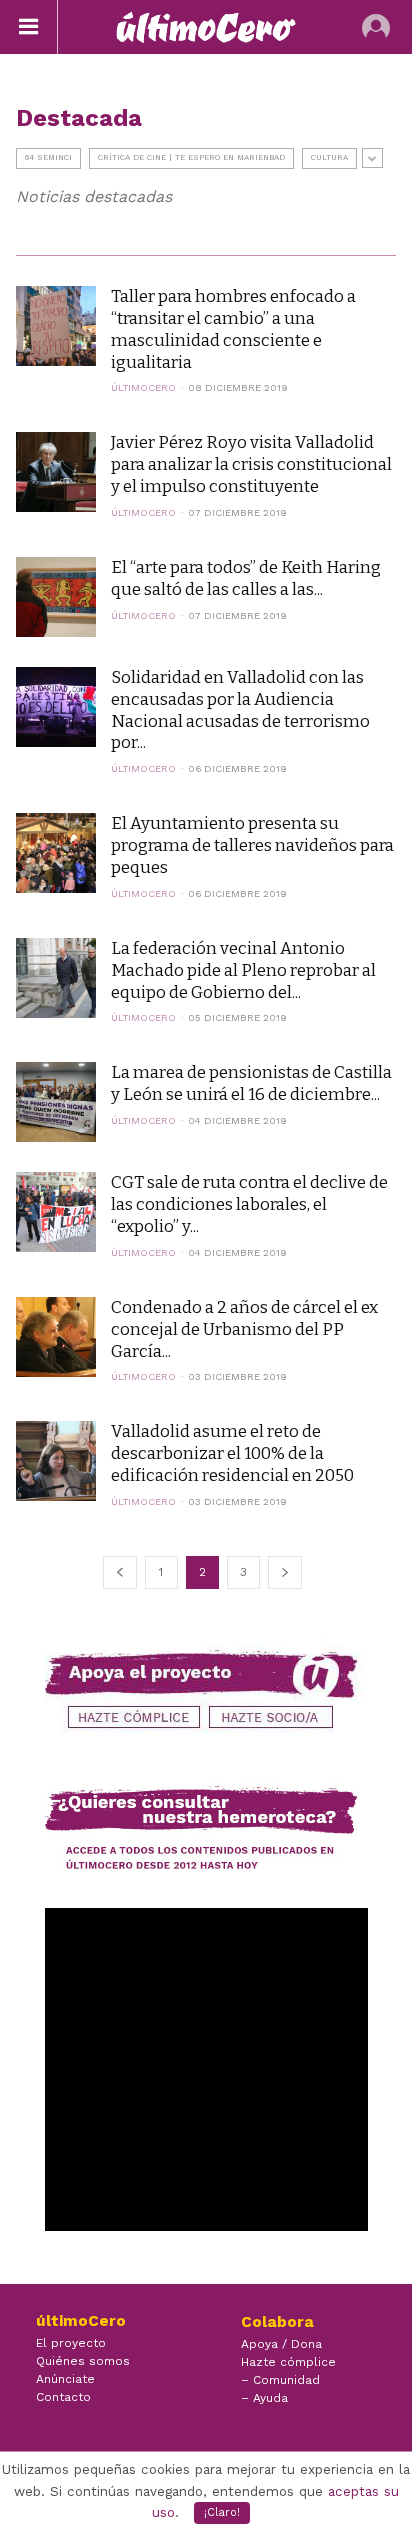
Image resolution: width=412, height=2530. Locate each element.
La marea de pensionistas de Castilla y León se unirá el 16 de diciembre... (251, 1083)
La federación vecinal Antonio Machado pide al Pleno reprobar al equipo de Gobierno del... (243, 970)
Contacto (63, 2397)
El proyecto (71, 2343)
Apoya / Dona (281, 2344)
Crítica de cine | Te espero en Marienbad (191, 157)
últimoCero (143, 387)
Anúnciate (65, 2379)
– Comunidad (280, 2380)
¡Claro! (222, 2512)
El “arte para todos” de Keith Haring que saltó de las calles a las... (246, 578)
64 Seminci (48, 157)
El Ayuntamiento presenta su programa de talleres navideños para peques (252, 845)
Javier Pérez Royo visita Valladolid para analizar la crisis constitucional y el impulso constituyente (251, 464)
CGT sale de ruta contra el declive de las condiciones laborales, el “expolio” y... (249, 1204)
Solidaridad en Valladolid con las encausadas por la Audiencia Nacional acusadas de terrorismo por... (240, 710)
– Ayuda (264, 2398)
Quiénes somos (83, 2361)
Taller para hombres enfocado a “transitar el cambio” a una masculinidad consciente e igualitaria (233, 329)
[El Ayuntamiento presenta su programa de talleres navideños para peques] (56, 853)
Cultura (329, 157)
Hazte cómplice (288, 2362)
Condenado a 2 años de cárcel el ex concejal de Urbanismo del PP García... (244, 1329)
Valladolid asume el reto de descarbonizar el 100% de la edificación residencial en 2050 (232, 1453)
